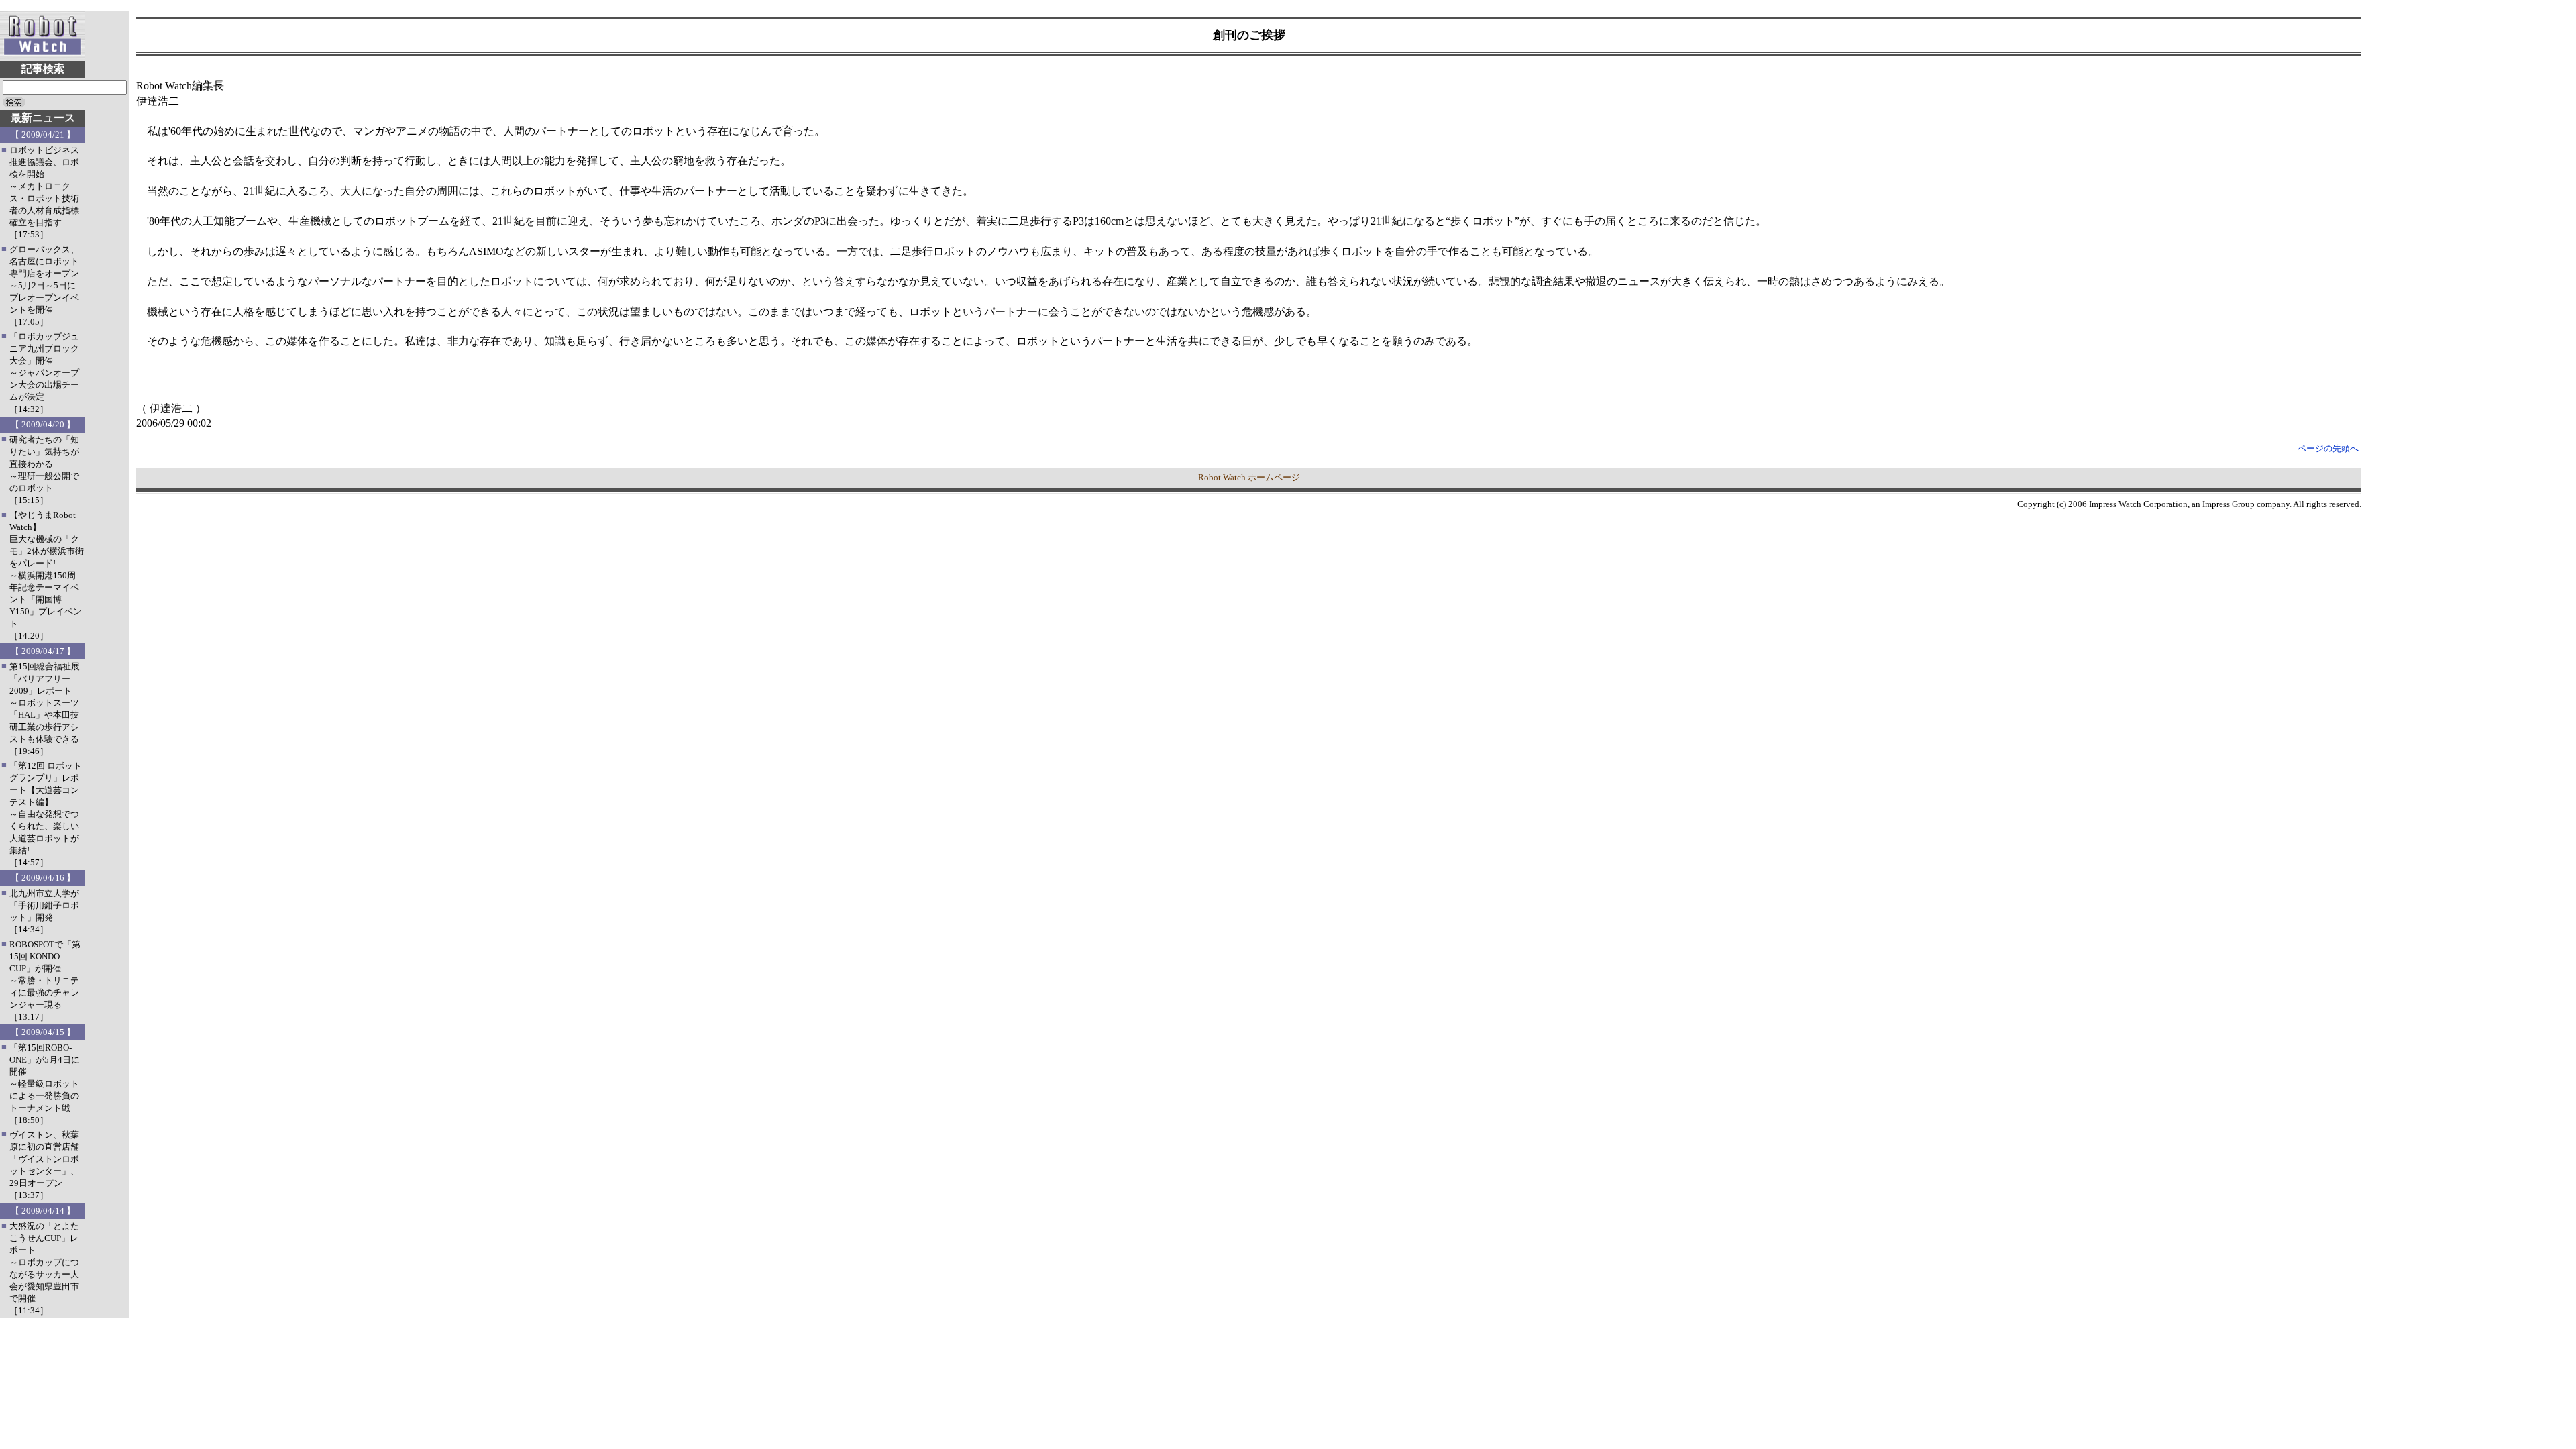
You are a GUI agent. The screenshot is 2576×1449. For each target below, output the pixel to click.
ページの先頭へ (2328, 448)
